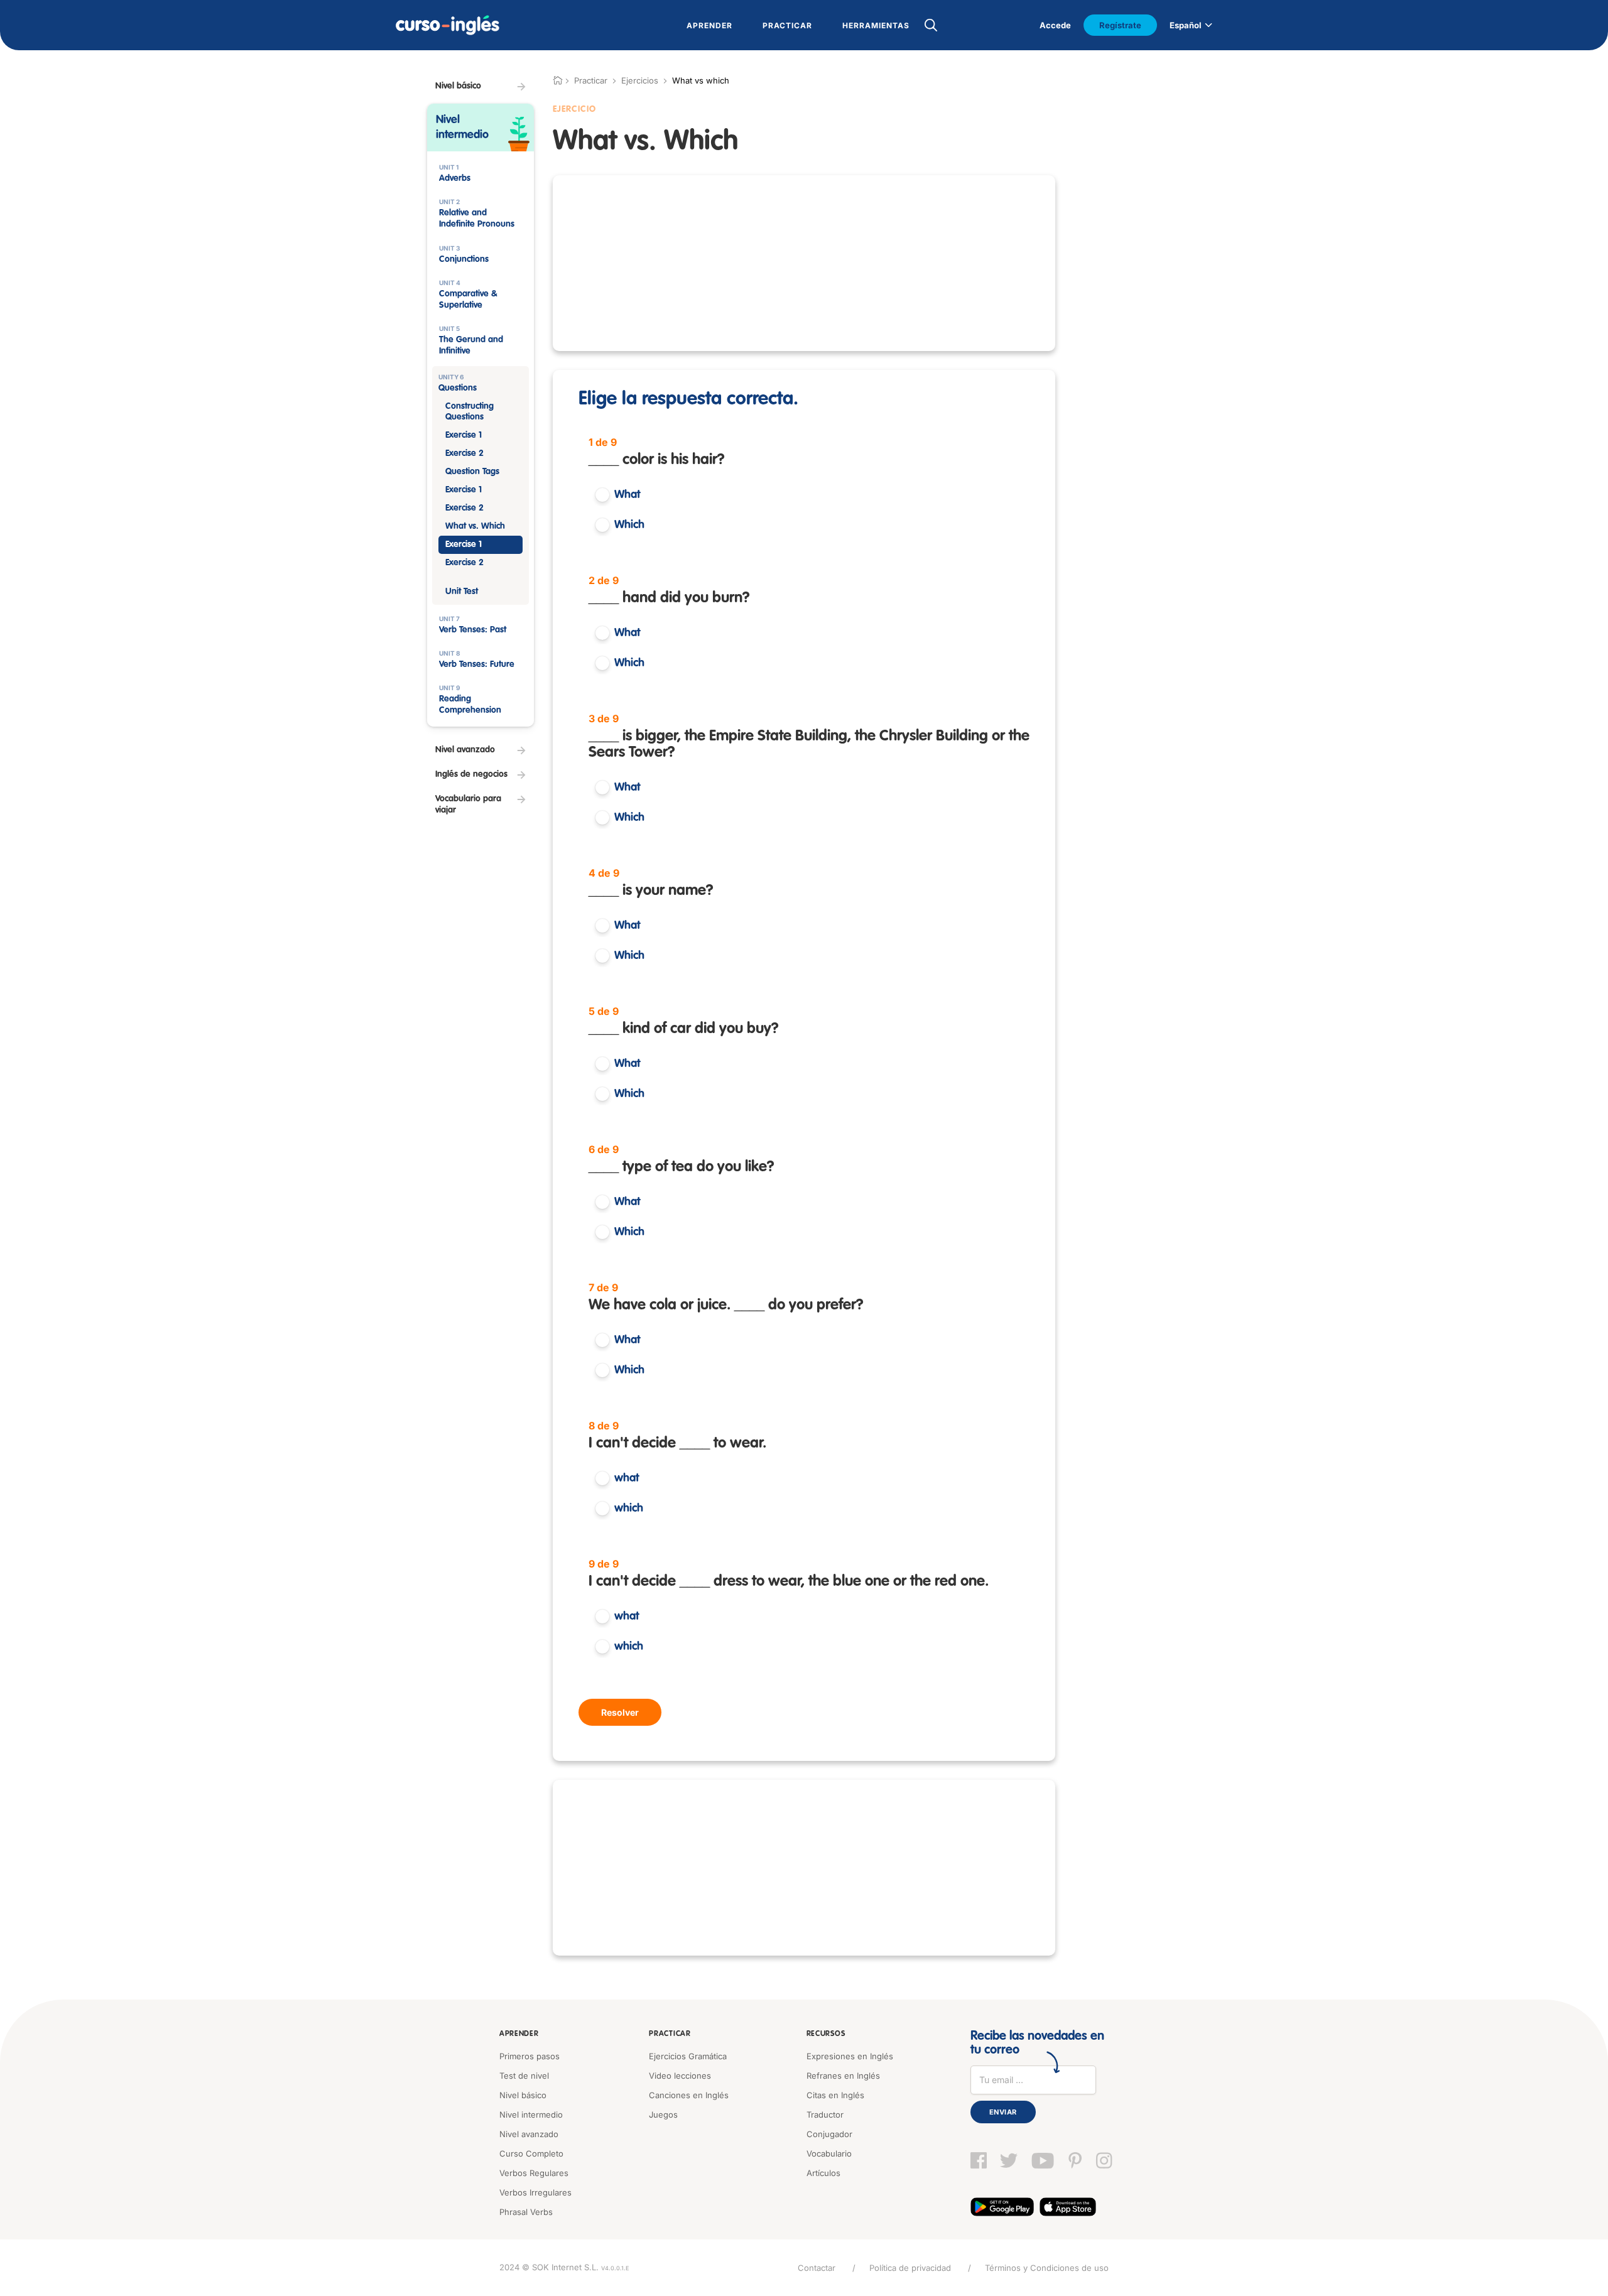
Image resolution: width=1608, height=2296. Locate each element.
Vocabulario (829, 2153)
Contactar (817, 2268)
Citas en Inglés (835, 2095)
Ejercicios (640, 80)
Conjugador (829, 2134)
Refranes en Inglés (843, 2076)
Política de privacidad (910, 2268)
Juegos (663, 2115)
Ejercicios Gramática (688, 2056)
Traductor (825, 2115)
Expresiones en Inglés (850, 2056)
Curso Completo (531, 2153)
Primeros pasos (530, 2056)
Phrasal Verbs (526, 2212)
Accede (1055, 25)
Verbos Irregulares (535, 2192)
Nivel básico (523, 2095)
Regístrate (1120, 25)
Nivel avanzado (529, 2134)
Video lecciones (680, 2076)
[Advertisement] (804, 263)
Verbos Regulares (534, 2173)
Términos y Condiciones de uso (1047, 2268)
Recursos (826, 2034)
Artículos (823, 2173)
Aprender (519, 2034)
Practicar (670, 2034)
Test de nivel (524, 2076)
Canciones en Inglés (689, 2095)
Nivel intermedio (531, 2115)
